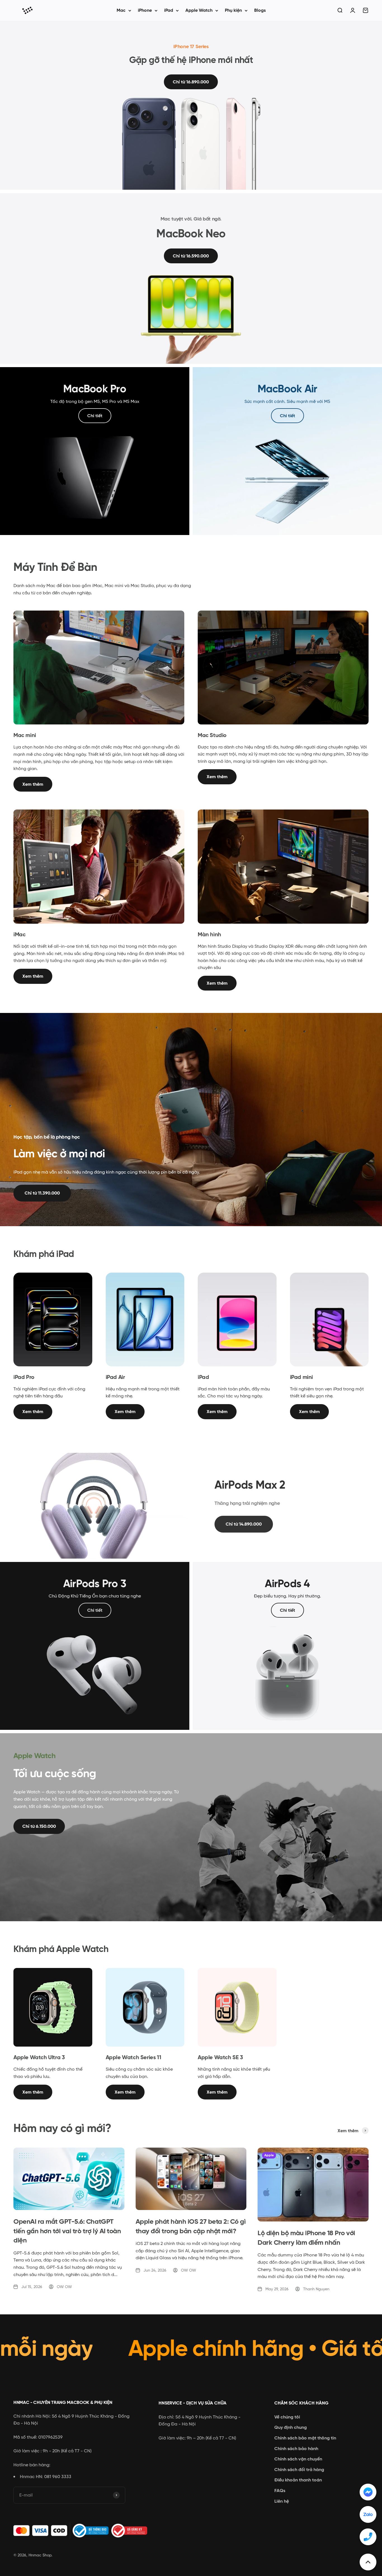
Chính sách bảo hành (296, 2449)
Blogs (260, 10)
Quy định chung (291, 2427)
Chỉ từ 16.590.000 (191, 256)
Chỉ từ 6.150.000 (39, 1826)
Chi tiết (95, 416)
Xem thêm (33, 784)
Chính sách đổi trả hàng (299, 2470)
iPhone (145, 10)
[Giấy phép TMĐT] (83, 2531)
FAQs (280, 2491)
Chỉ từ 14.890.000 (244, 1524)
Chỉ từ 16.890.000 (191, 82)
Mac (121, 10)
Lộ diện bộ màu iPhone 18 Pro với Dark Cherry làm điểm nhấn (306, 2238)
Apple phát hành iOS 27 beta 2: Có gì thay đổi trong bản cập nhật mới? (191, 2226)
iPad (169, 10)
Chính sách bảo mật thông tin (305, 2438)
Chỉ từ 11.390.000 (42, 1193)
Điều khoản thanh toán (298, 2480)
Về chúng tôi (287, 2417)
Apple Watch (199, 10)
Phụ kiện (233, 10)
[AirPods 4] (287, 1646)
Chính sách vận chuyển (298, 2459)
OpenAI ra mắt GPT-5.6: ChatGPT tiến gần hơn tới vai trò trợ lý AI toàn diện (67, 2231)
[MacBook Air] (287, 451)
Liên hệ (282, 2501)
